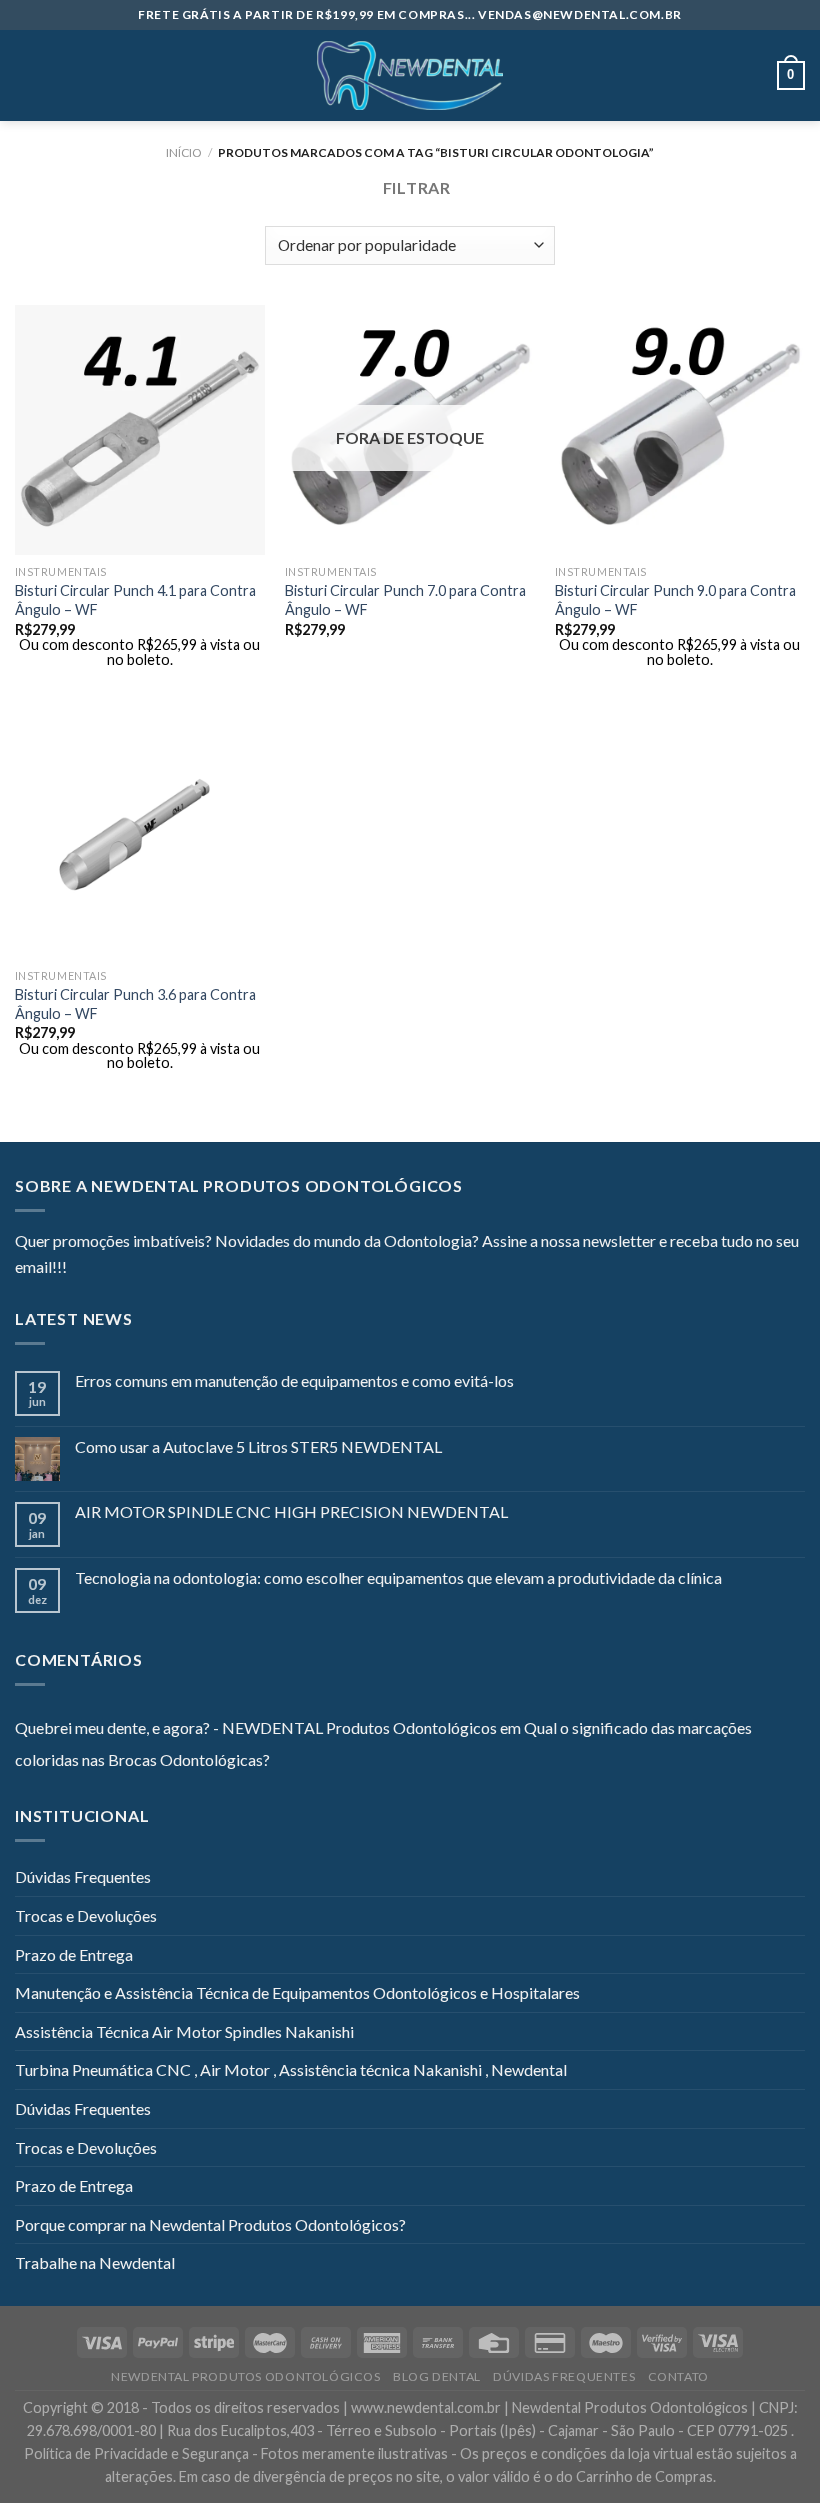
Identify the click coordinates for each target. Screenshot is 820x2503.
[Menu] (27, 75)
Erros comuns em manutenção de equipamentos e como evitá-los (294, 1380)
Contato (678, 2376)
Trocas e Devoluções (86, 1915)
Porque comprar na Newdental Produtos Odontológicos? (210, 2224)
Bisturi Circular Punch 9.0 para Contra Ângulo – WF (675, 600)
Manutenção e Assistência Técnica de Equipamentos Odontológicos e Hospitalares (297, 1992)
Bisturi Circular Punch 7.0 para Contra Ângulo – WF (405, 600)
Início (184, 152)
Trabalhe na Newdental (95, 2262)
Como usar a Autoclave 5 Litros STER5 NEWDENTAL (258, 1446)
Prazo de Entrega (74, 1954)
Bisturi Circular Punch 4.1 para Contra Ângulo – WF (135, 600)
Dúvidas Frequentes (83, 1876)
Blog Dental (437, 2376)
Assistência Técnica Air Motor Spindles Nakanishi (184, 2031)
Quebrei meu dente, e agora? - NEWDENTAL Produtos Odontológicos (256, 1727)
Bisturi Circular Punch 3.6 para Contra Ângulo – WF (135, 1004)
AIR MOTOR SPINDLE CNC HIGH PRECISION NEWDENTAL (291, 1511)
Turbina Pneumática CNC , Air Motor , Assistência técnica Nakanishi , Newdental (291, 2069)
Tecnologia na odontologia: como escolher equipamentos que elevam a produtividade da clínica (398, 1577)
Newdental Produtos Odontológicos (246, 2376)
